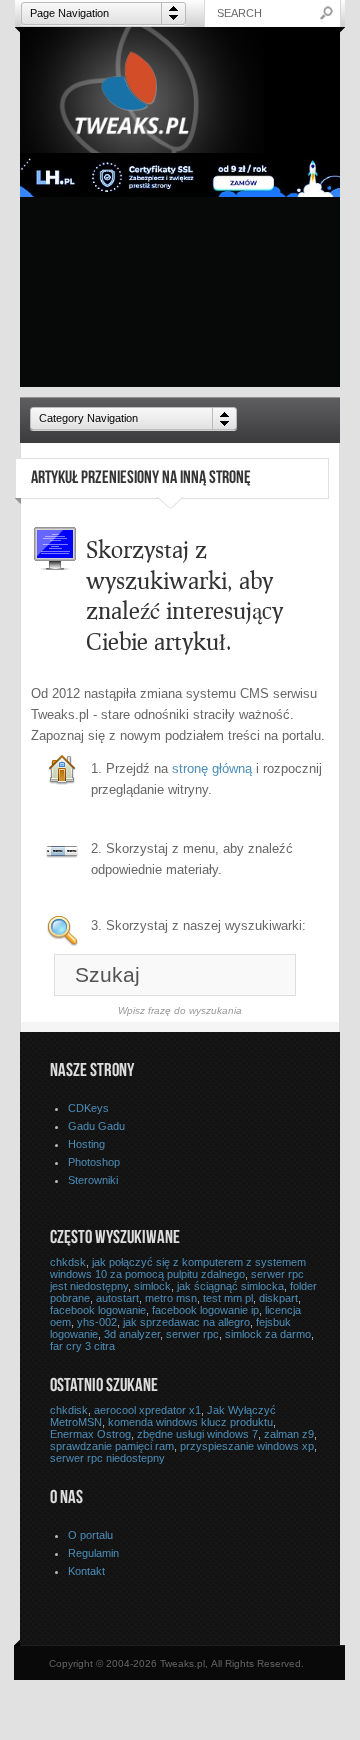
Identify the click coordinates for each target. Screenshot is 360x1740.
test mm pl (228, 1298)
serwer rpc (192, 1334)
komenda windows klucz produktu (190, 1422)
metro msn (171, 1298)
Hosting (86, 1144)
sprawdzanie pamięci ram (112, 1446)
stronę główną (212, 768)
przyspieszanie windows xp (247, 1446)
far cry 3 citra (82, 1346)
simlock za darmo (268, 1334)
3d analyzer (132, 1334)
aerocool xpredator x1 (147, 1410)
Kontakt (86, 1571)
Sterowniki (93, 1180)
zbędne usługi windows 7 (197, 1434)
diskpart (278, 1298)
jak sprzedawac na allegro (186, 1322)
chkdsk (68, 1262)
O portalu (90, 1535)
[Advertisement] (180, 297)
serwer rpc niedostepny (107, 1458)
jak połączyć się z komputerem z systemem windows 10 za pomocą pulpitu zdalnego (178, 1268)
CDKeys (88, 1108)
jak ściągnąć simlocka (230, 1286)
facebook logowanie (98, 1310)
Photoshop (94, 1162)
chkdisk (69, 1410)
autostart (117, 1298)
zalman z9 (289, 1434)
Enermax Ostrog (90, 1434)
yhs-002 (97, 1322)
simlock (152, 1286)
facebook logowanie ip (205, 1310)
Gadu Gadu (96, 1126)
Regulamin (93, 1553)
